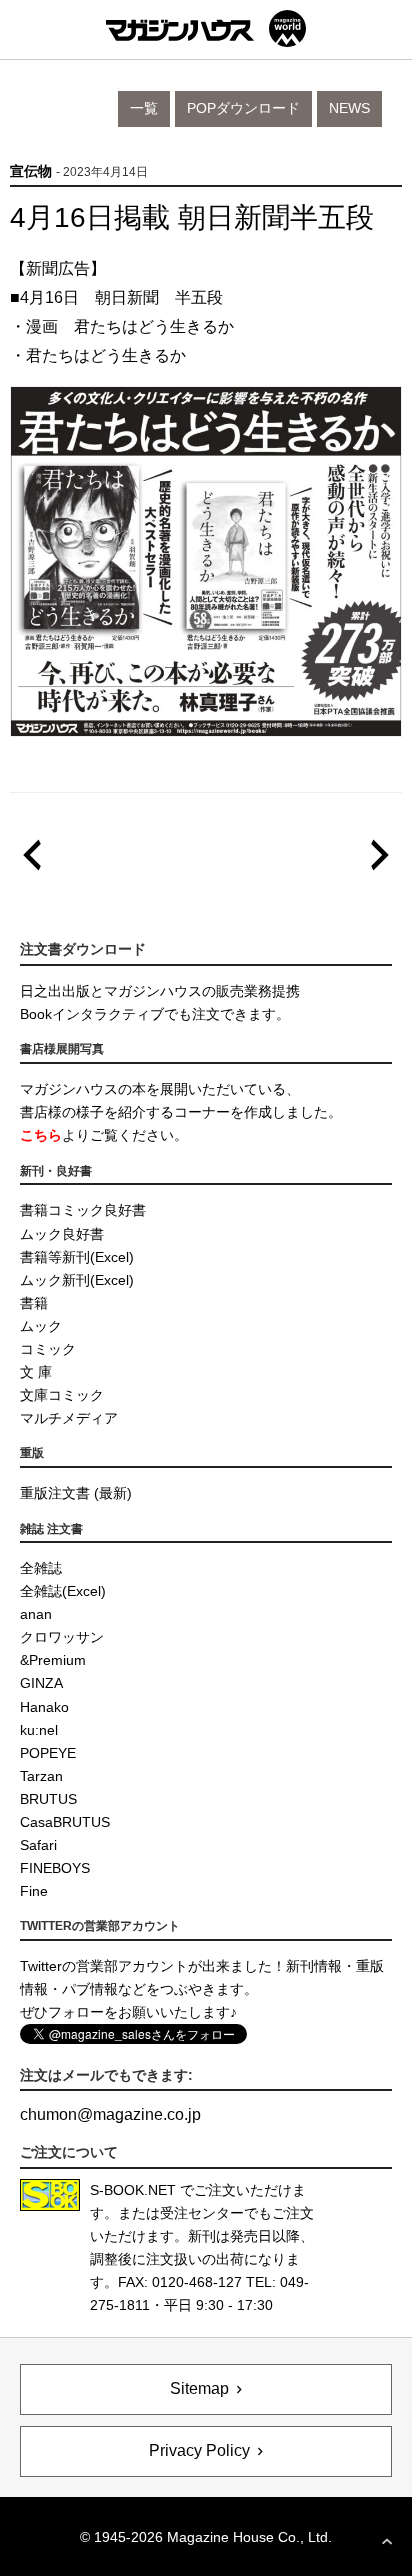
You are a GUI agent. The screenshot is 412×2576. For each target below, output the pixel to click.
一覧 (144, 108)
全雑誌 (41, 1568)
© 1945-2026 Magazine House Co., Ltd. (206, 2537)
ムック (41, 1326)
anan (36, 1614)
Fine (34, 1891)
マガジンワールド (206, 28)
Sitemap (199, 2388)
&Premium (53, 1660)
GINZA (41, 1683)
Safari (38, 1845)
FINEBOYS (55, 1868)
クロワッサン (62, 1637)
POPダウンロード (243, 108)
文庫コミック (62, 1395)
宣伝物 (31, 171)
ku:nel (39, 1730)
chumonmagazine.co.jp (110, 2114)
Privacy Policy (199, 2450)
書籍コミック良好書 (83, 1210)
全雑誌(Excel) (63, 1591)
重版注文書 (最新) (76, 1493)
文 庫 (36, 1372)
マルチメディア (69, 1418)
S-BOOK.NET (133, 2190)
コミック (48, 1349)
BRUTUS (48, 1799)
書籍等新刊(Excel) (77, 1257)
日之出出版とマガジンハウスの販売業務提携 (160, 991)
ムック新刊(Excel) (77, 1280)
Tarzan (41, 1776)
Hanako (44, 1707)
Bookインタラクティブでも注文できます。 (155, 1014)
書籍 (34, 1303)
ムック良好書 (62, 1234)
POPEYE (48, 1753)
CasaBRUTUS (65, 1822)
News (349, 108)
